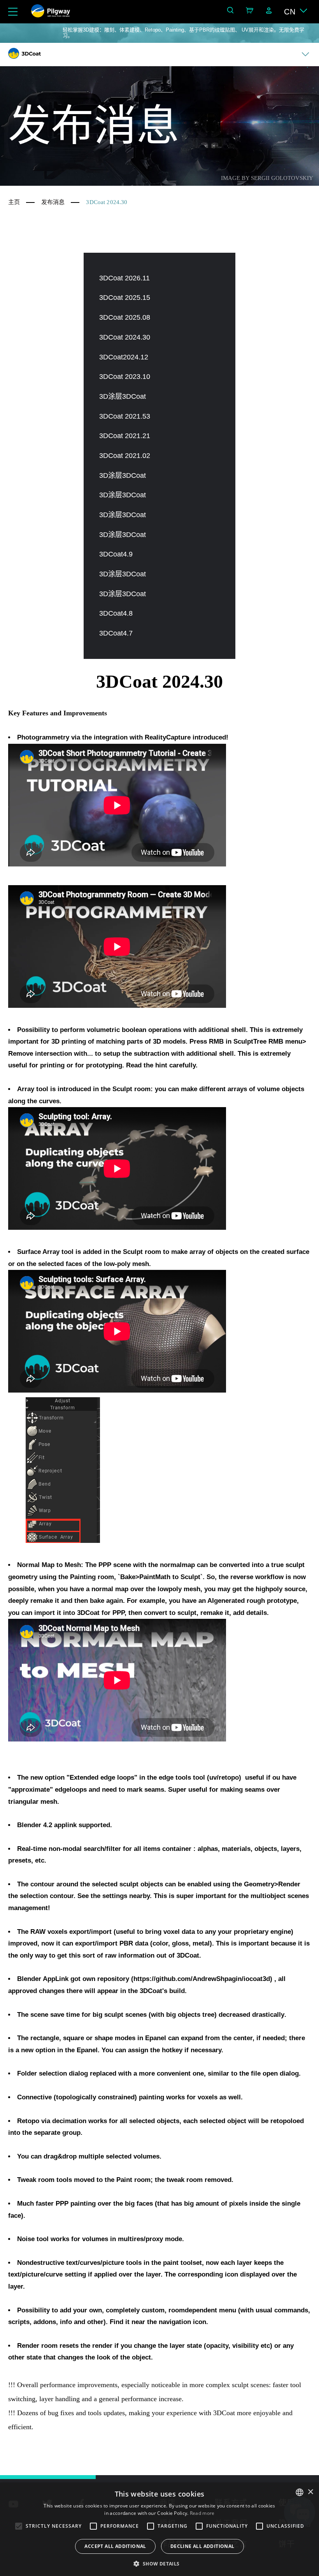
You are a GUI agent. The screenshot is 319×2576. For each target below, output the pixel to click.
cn (290, 12)
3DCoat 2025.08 (125, 317)
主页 (14, 202)
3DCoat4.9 (116, 554)
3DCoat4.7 (116, 633)
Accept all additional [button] (115, 2546)
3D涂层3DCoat (123, 396)
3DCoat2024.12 (124, 357)
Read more (202, 2513)
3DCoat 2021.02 (125, 456)
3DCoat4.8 (116, 613)
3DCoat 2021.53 (125, 416)
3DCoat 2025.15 (125, 298)
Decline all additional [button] (202, 2546)
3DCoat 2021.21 (125, 436)
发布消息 (53, 202)
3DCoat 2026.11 (124, 278)
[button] (159, 2563)
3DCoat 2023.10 (125, 377)
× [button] (310, 2492)
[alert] (159, 2529)
